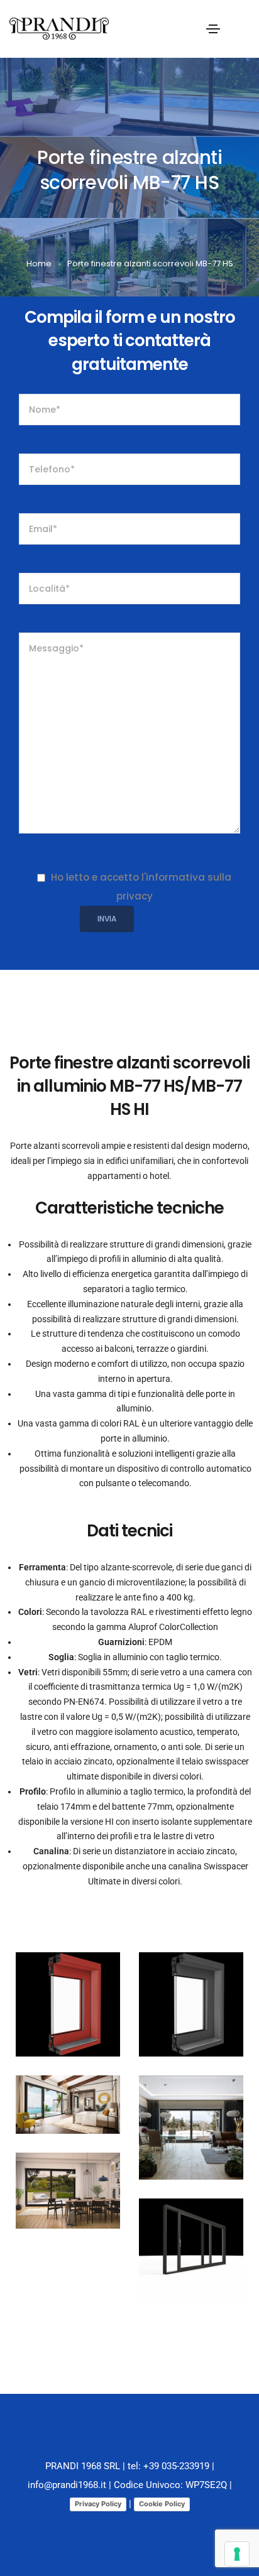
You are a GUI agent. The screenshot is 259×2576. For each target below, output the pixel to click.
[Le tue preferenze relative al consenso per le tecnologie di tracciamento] (237, 2554)
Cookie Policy (162, 2504)
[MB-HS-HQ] (191, 2128)
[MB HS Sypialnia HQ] (68, 2105)
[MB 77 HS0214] (191, 2251)
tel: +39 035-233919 (168, 2466)
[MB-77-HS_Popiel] (191, 2004)
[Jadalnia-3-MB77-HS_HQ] (68, 2191)
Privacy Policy (98, 2504)
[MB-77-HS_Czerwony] (68, 2004)
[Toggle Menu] (213, 28)
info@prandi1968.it (67, 2485)
